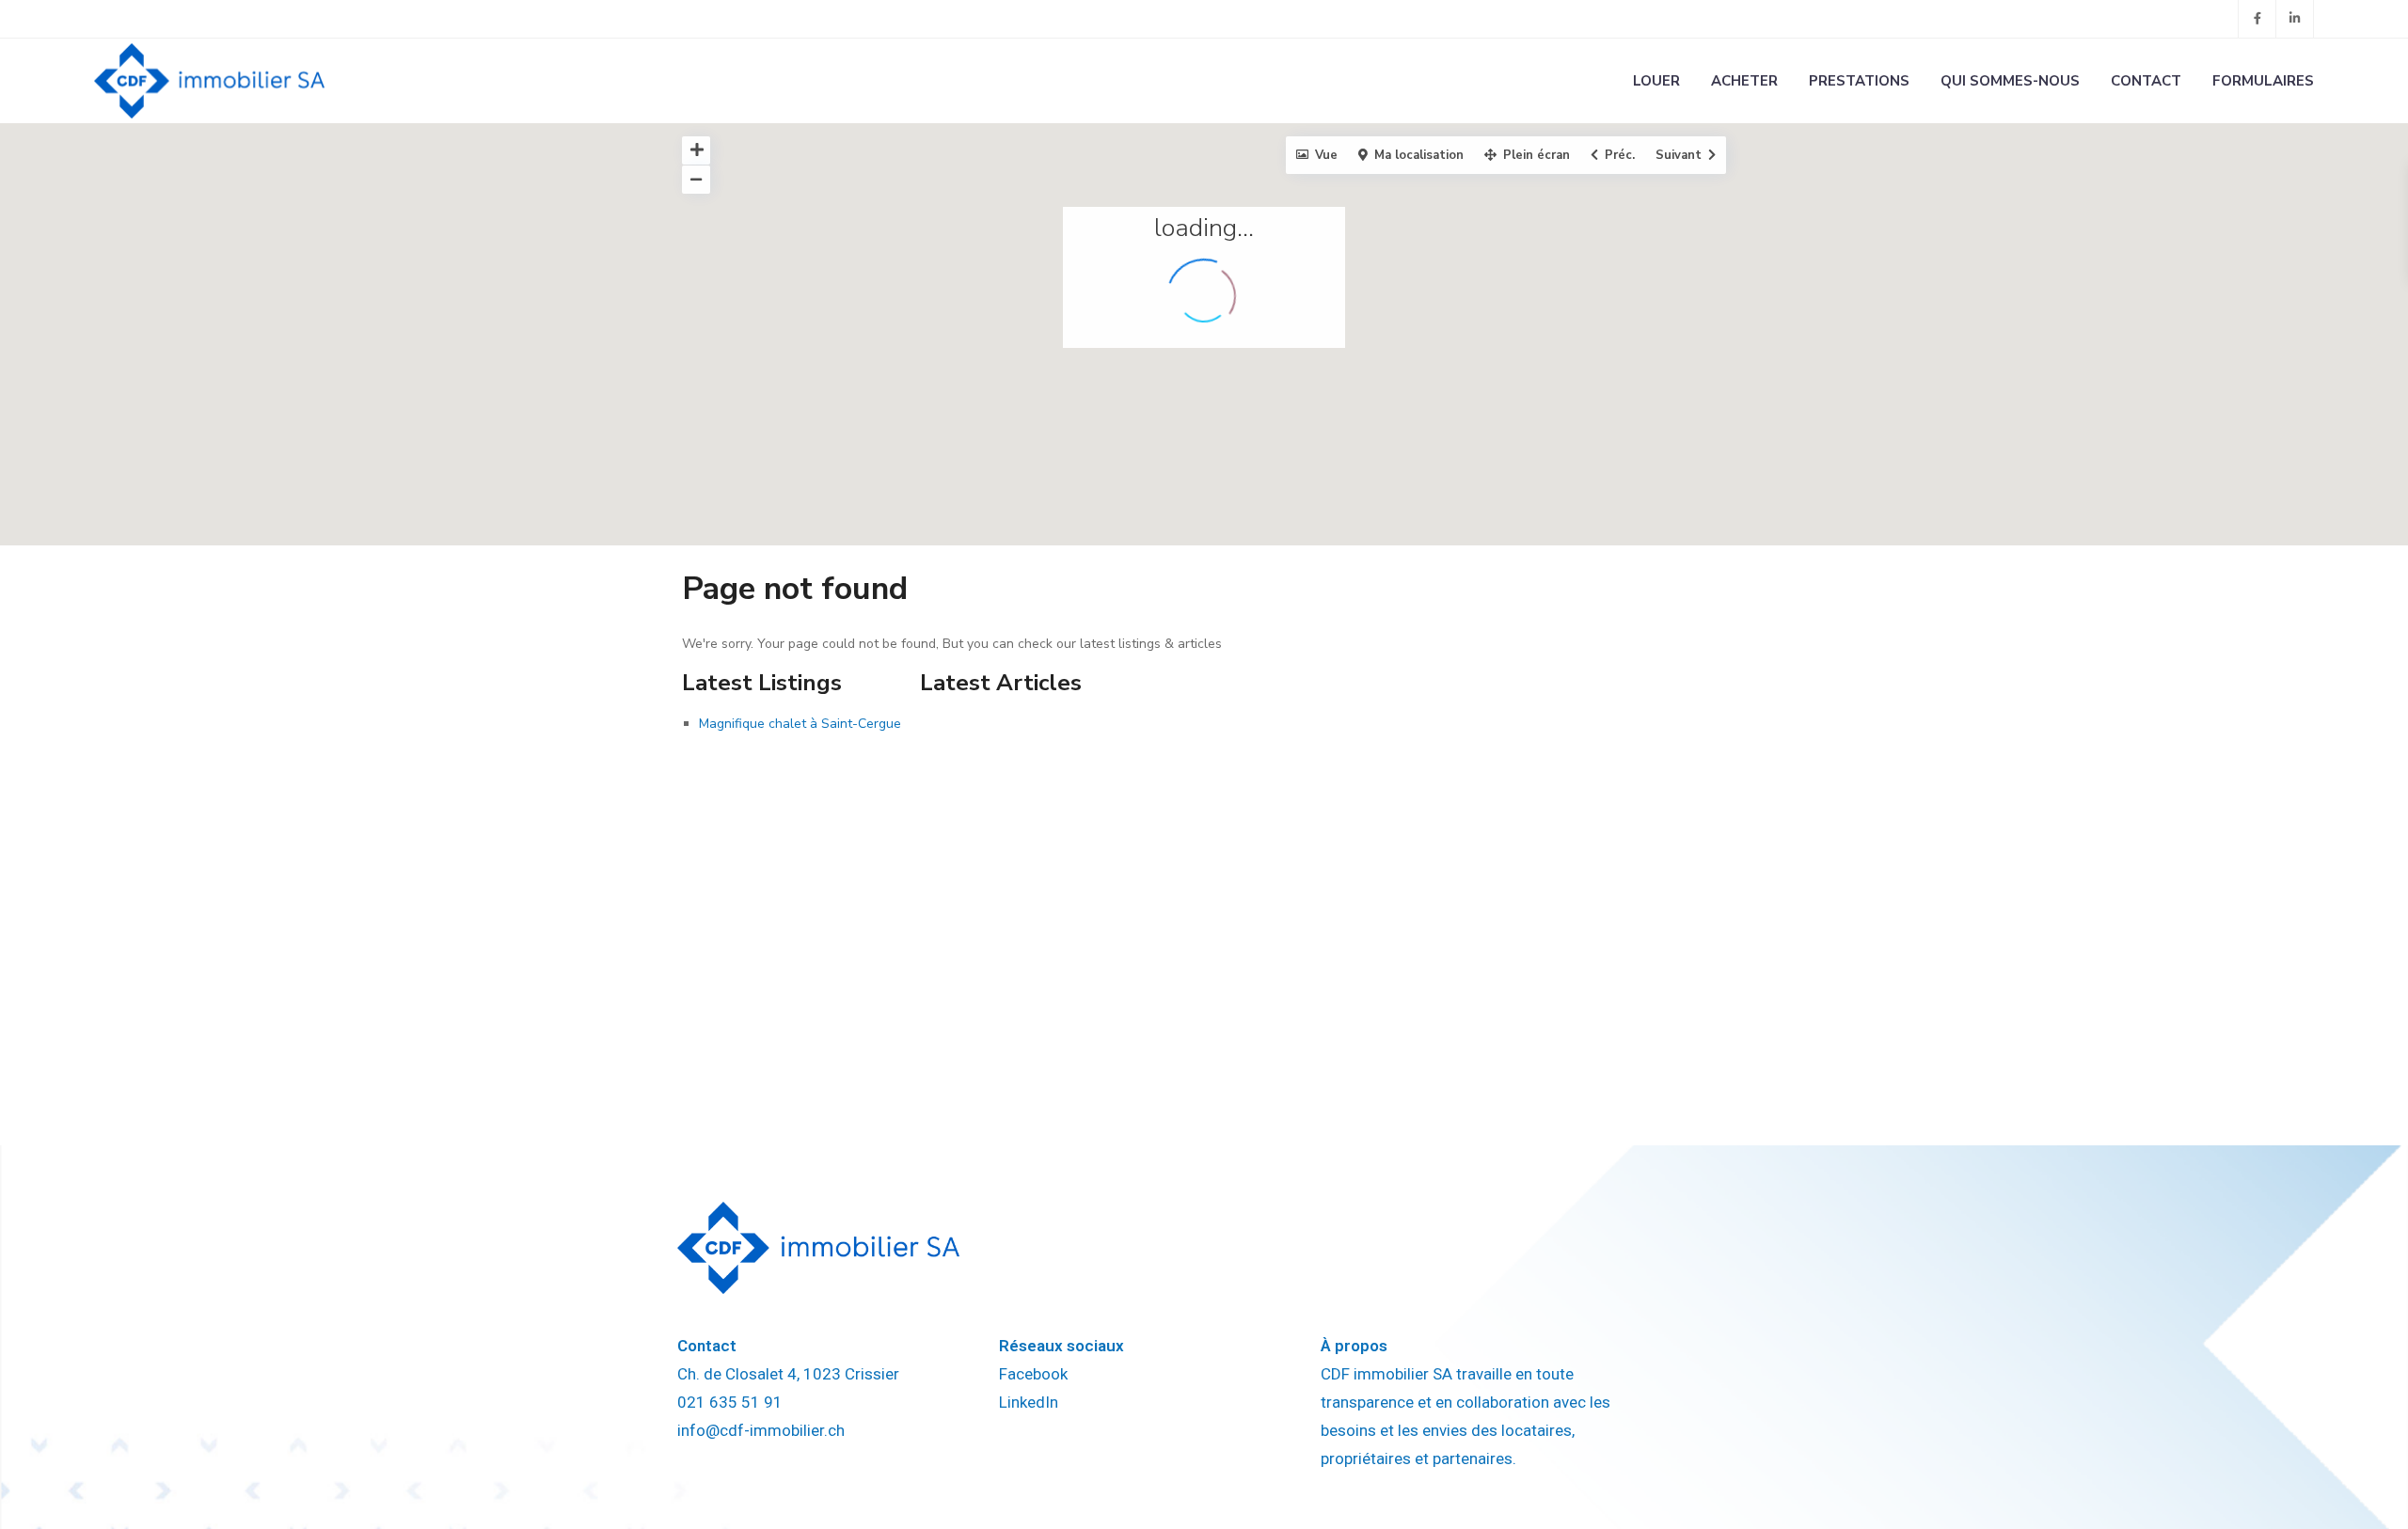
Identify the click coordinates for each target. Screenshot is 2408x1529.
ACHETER (1744, 81)
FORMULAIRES (2263, 81)
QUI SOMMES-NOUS (2010, 81)
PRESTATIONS (1859, 81)
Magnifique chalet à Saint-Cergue (800, 724)
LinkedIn (1029, 1402)
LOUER (1656, 81)
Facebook (1033, 1374)
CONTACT (2146, 81)
